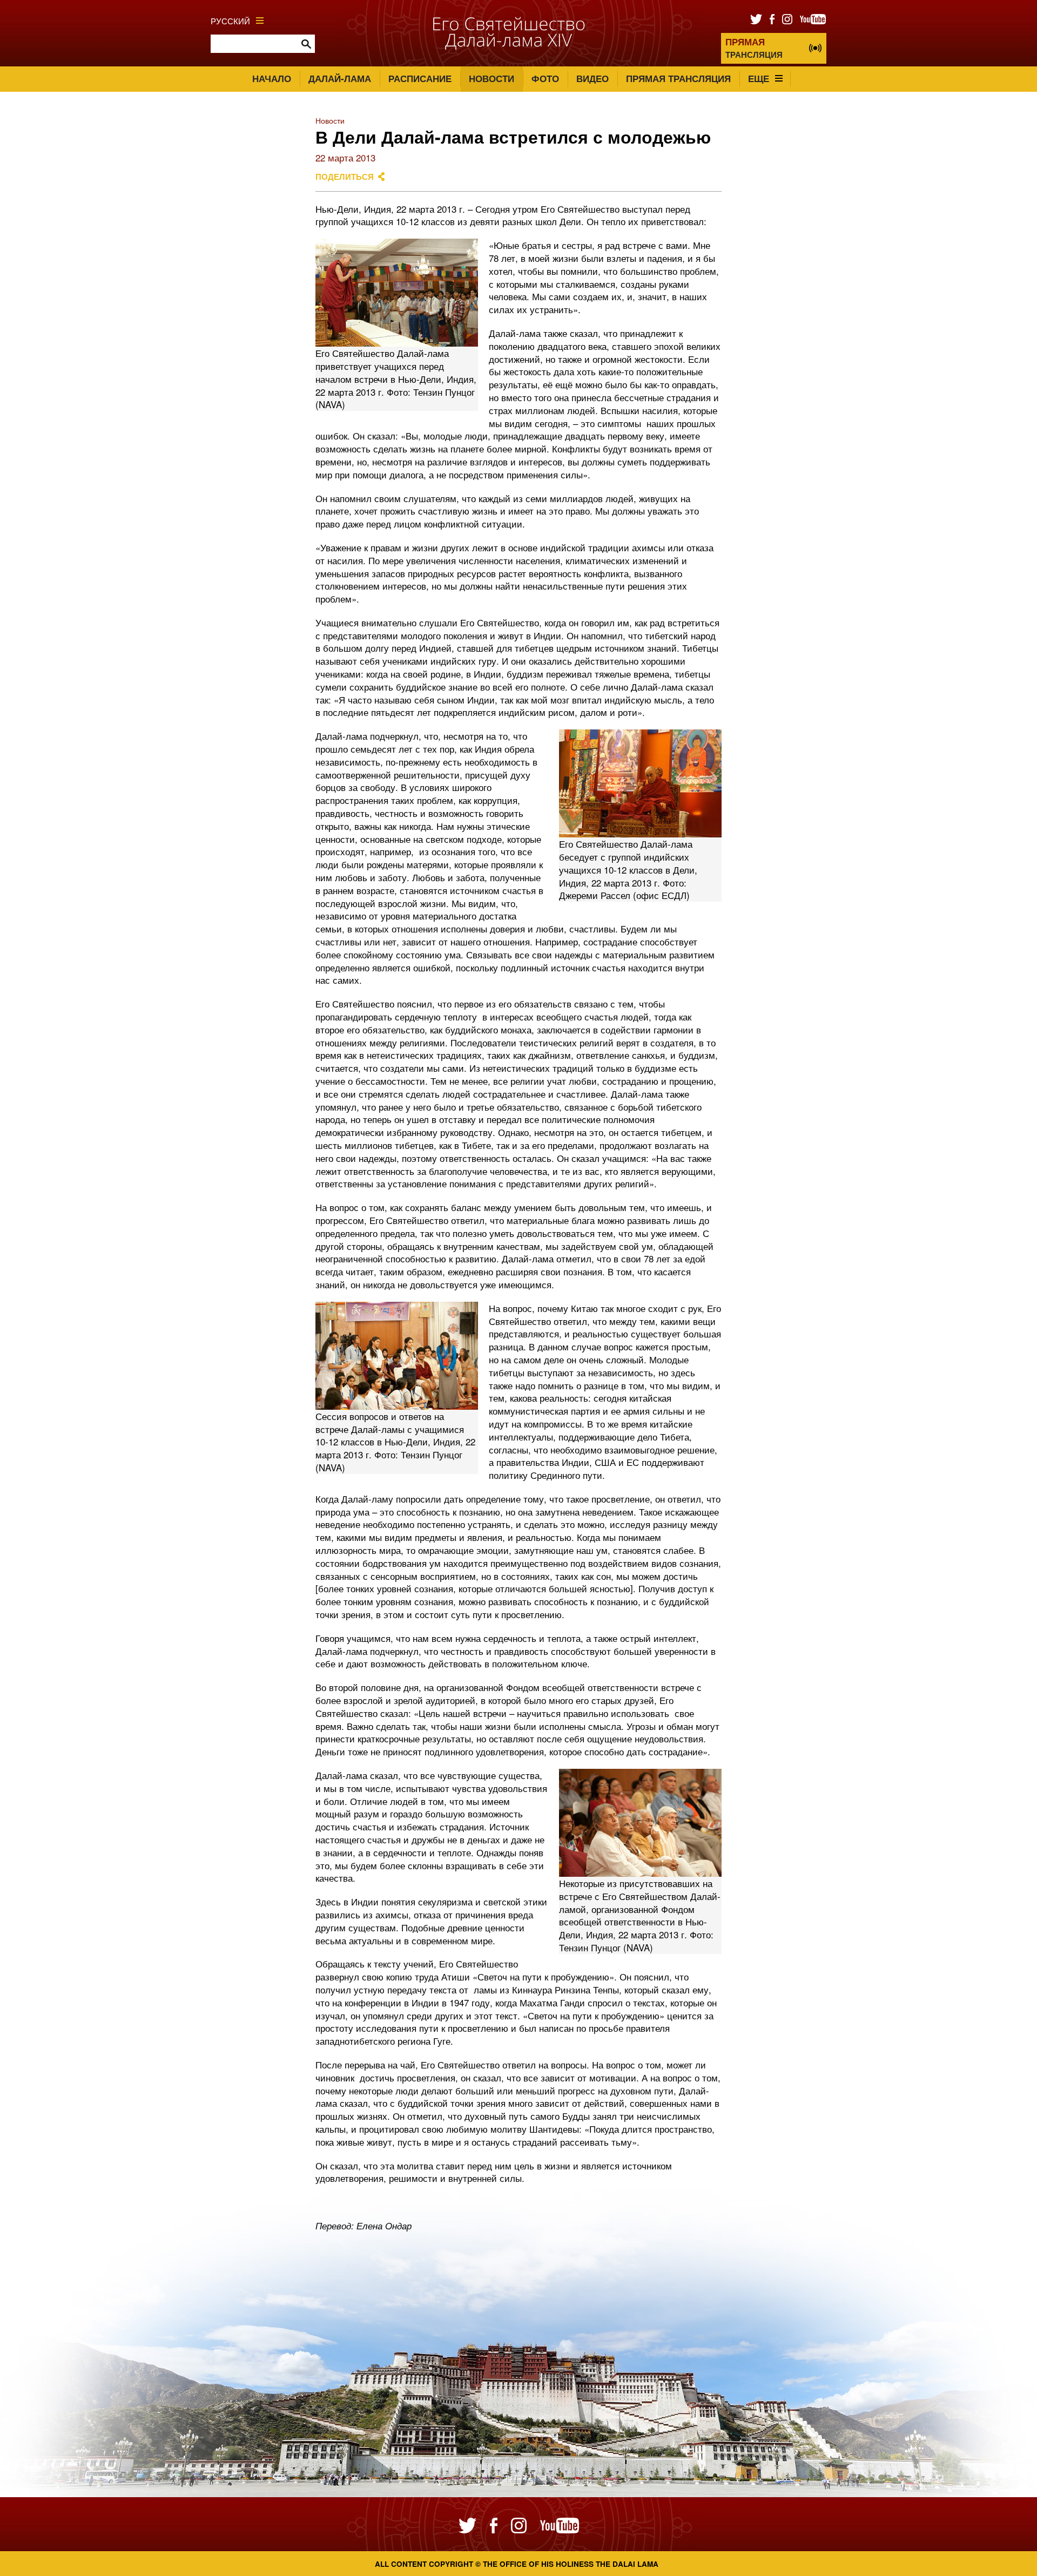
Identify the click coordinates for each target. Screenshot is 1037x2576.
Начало (272, 78)
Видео (592, 78)
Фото (545, 78)
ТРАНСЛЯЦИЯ (754, 48)
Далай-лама (340, 78)
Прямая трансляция (678, 78)
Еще (759, 78)
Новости (491, 78)
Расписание (420, 78)
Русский (230, 21)
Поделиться (345, 177)
